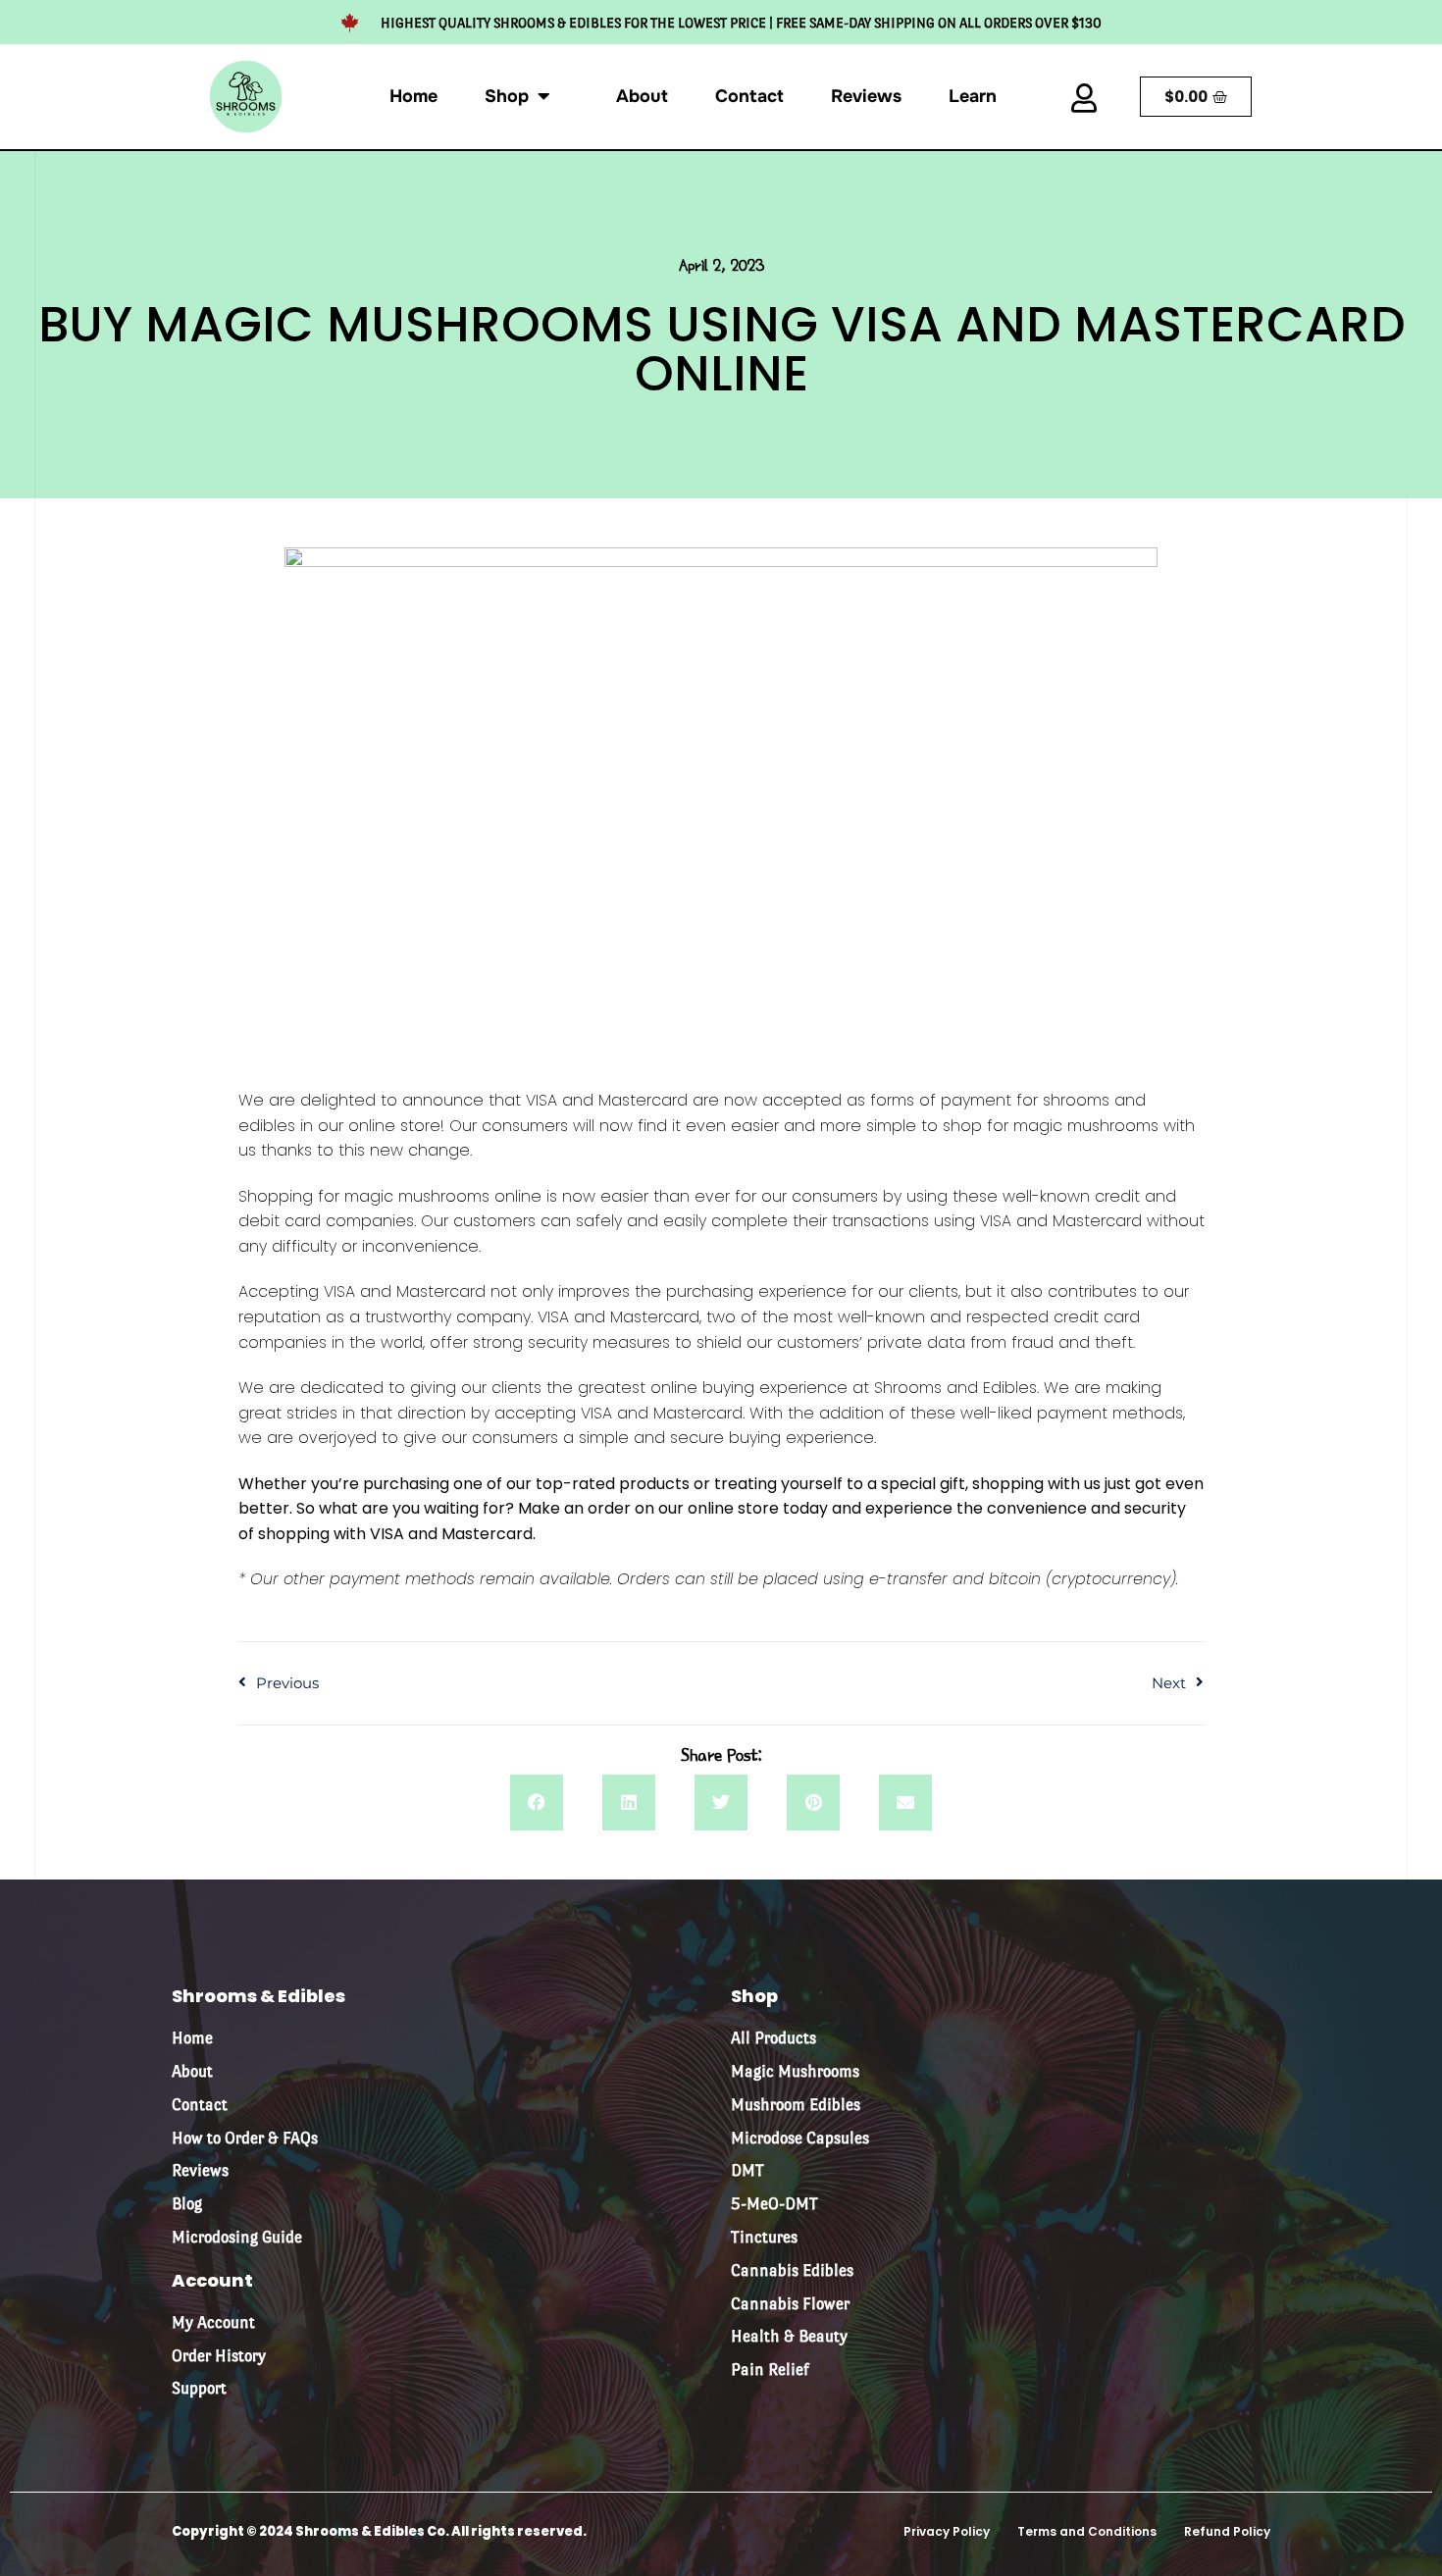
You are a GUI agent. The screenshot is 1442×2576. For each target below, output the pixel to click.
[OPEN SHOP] (543, 89)
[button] (537, 1803)
